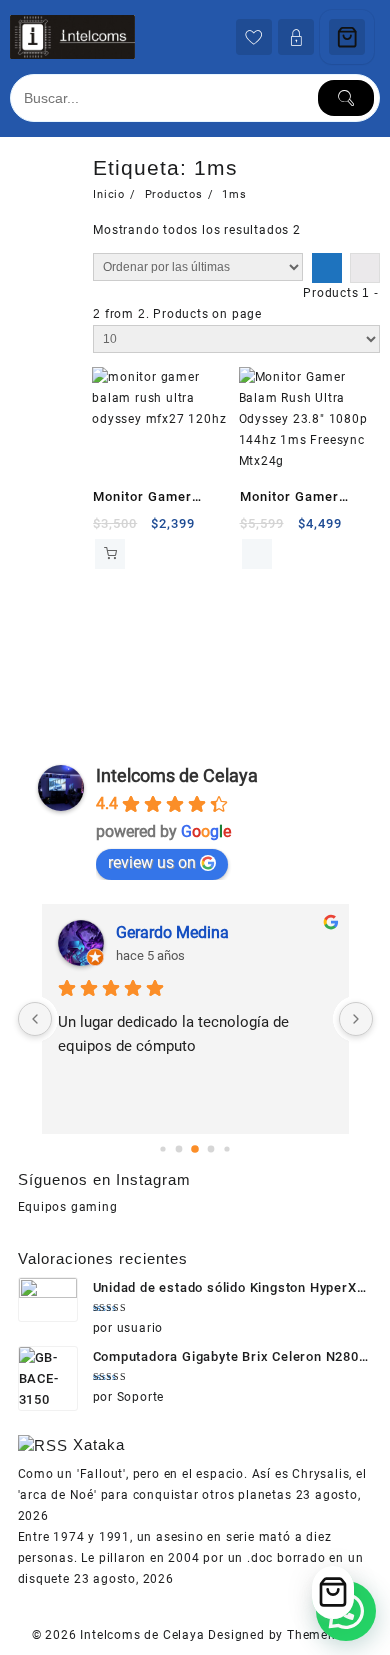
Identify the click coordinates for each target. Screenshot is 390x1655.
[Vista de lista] (365, 268)
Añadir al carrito (110, 554)
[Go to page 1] (179, 1148)
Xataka (99, 1444)
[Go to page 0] (162, 1148)
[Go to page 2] (195, 1149)
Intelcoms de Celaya (177, 775)
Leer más (257, 554)
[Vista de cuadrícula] (327, 268)
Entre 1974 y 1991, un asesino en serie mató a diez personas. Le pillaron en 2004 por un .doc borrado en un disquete (191, 1558)
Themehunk (322, 1635)
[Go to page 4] (226, 1148)
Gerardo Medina (172, 932)
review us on (152, 862)
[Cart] (347, 37)
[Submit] (346, 98)
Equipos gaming (68, 1207)
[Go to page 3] (211, 1148)
